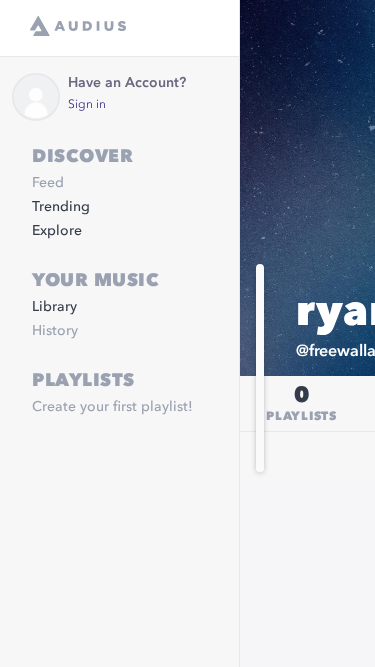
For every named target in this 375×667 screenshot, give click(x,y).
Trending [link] (61, 207)
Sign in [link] (87, 105)
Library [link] (54, 307)
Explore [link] (57, 231)
